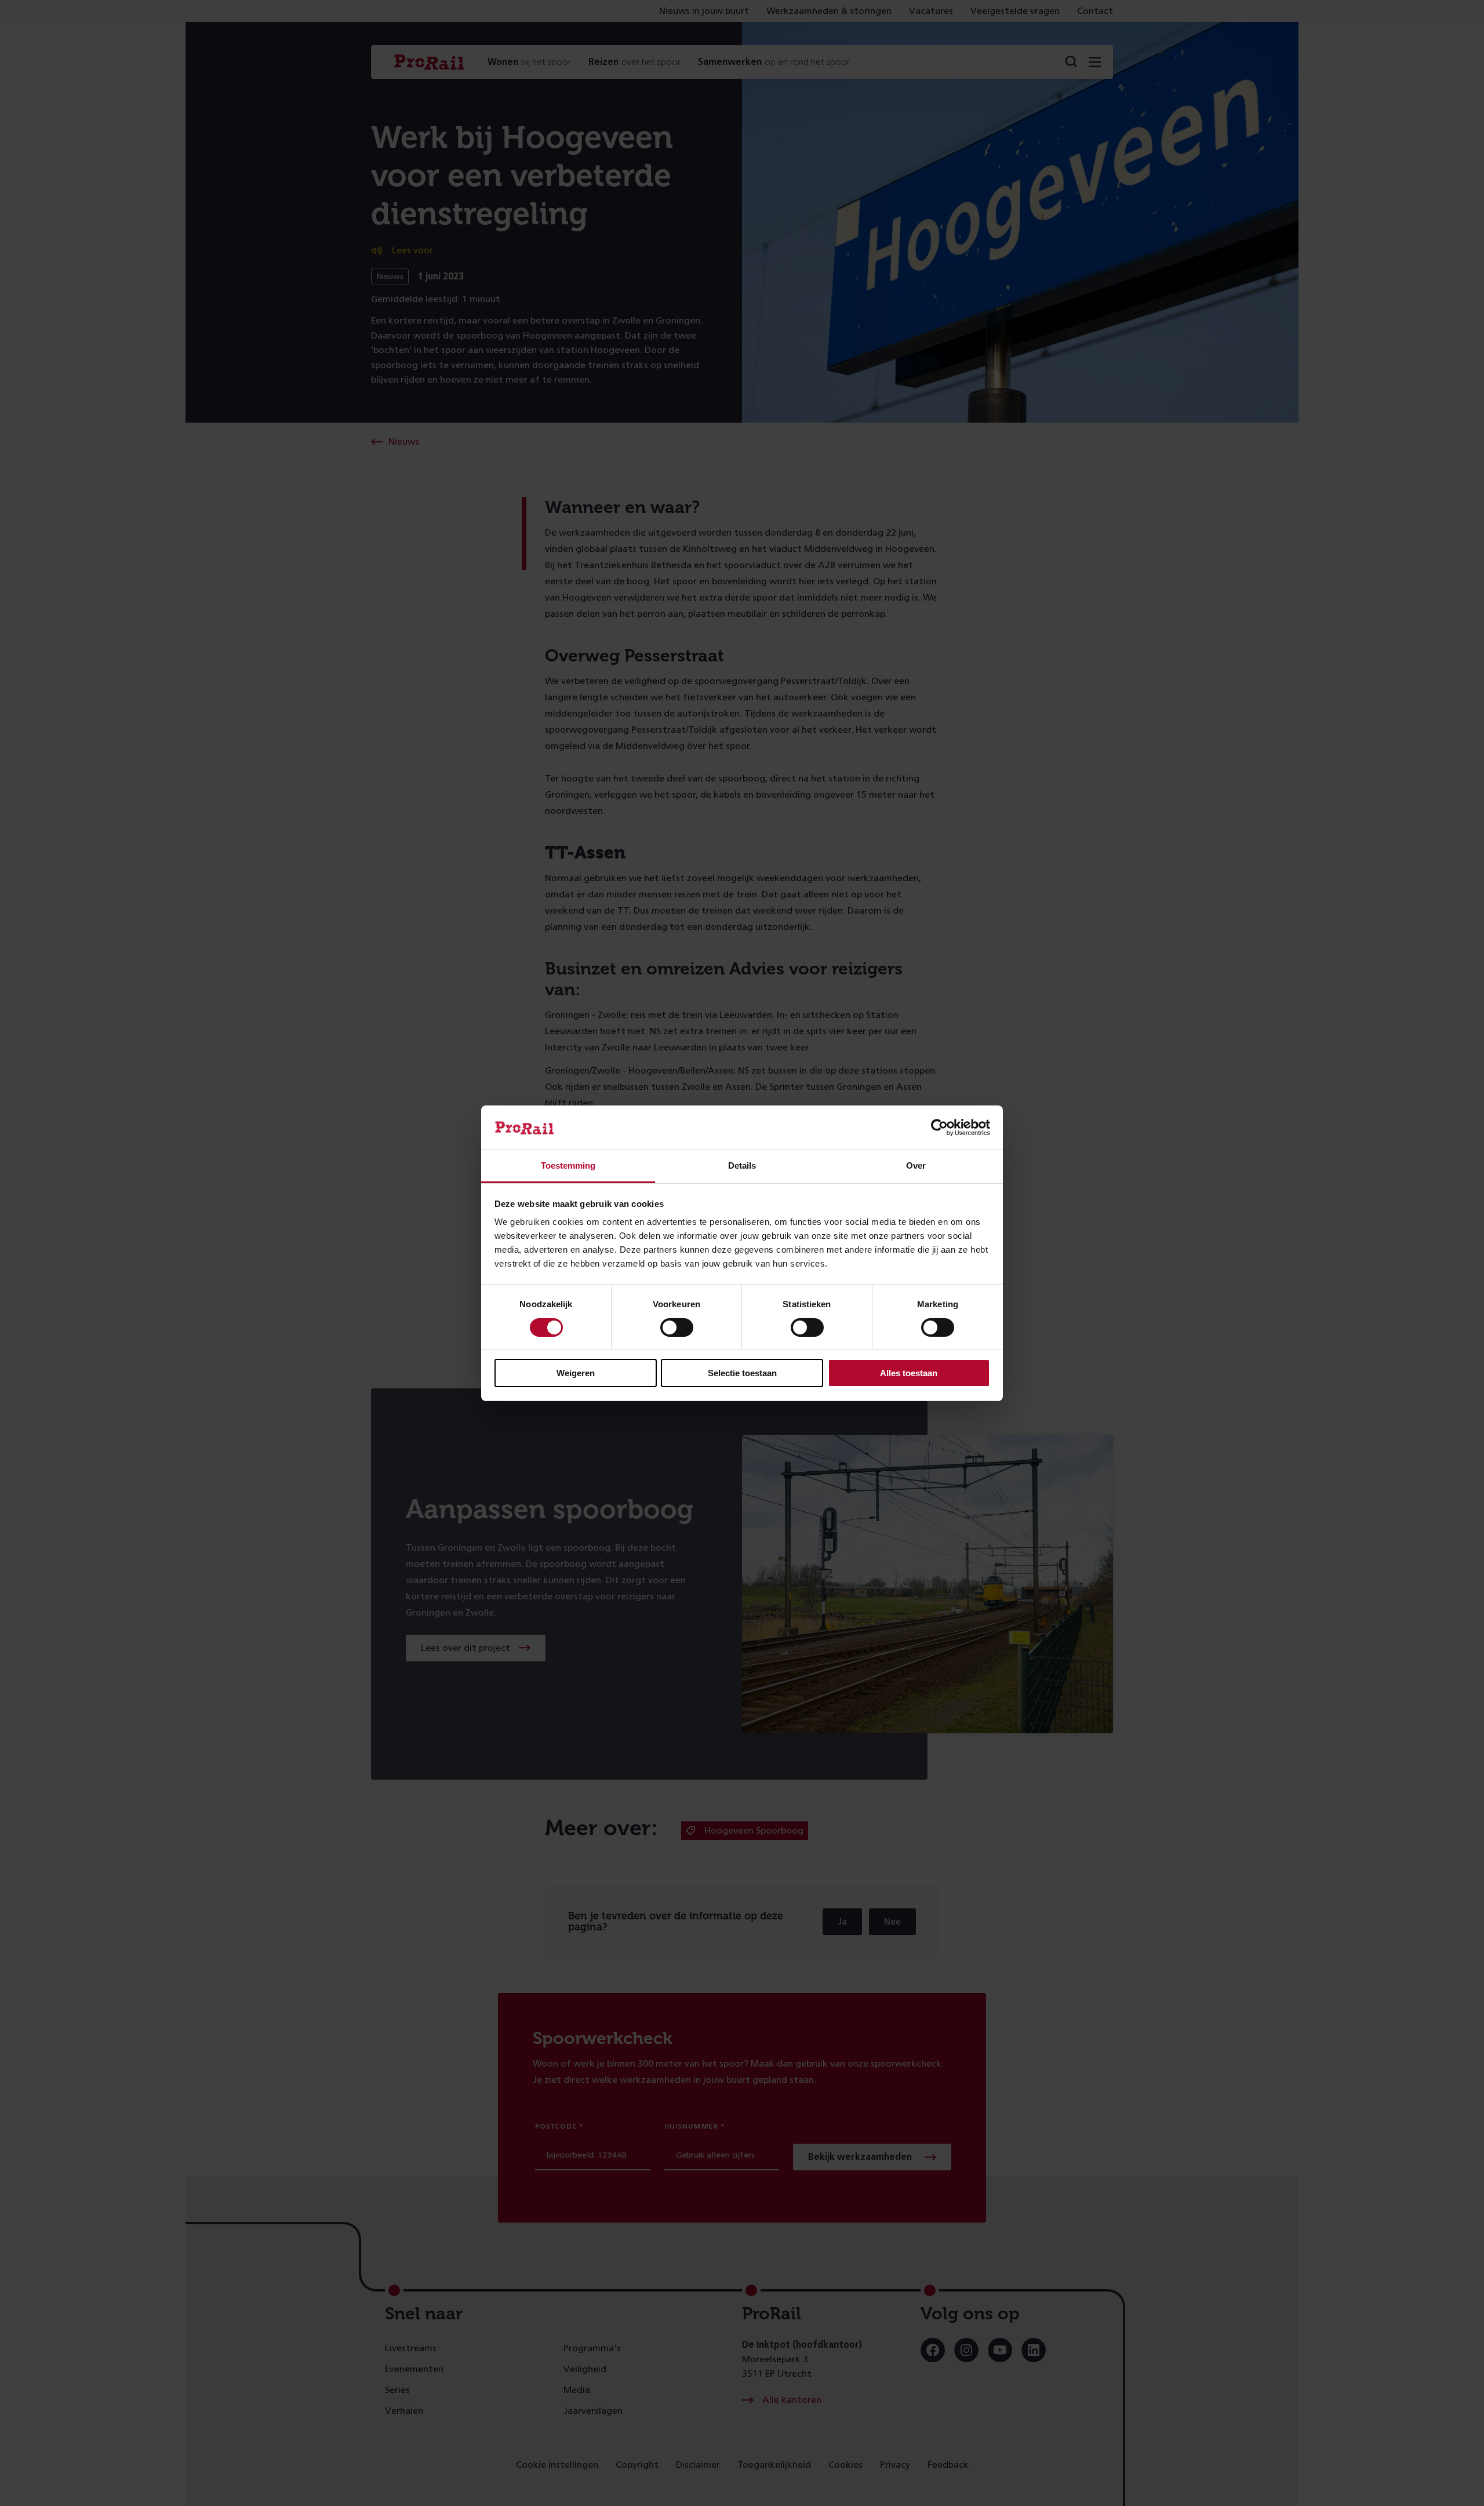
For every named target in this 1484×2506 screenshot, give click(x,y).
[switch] (677, 1327)
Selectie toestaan (742, 1373)
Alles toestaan (909, 1373)
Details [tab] (742, 1165)
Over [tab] (916, 1165)
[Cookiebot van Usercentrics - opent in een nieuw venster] (939, 1127)
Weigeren (576, 1373)
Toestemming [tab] (568, 1165)
